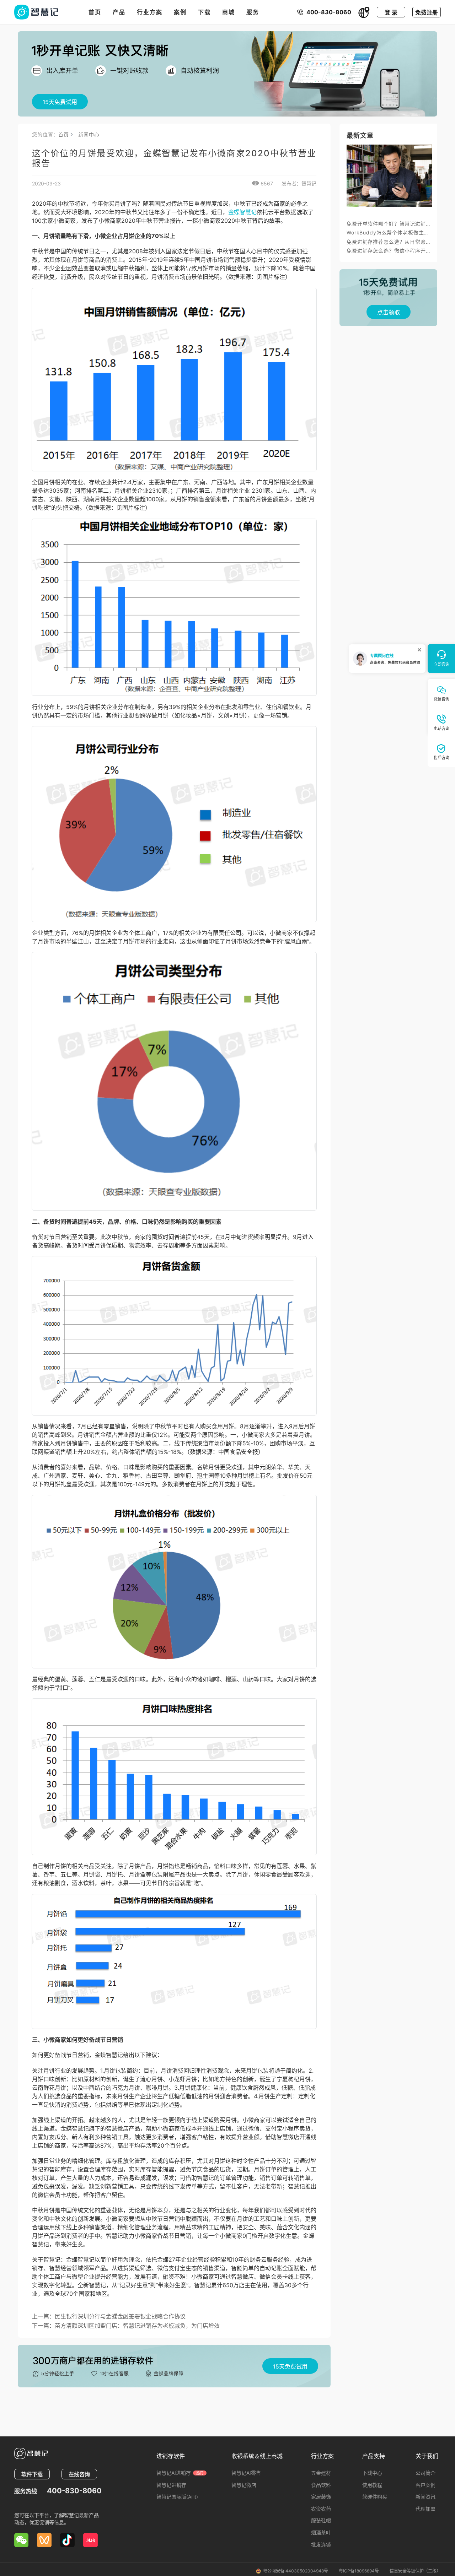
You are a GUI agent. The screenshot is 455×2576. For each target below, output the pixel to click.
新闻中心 (89, 134)
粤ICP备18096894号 (359, 2571)
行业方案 (150, 12)
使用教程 (372, 2485)
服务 (253, 12)
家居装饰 (321, 2497)
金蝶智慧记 (242, 212)
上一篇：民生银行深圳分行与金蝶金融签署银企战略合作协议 (109, 2316)
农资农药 (321, 2509)
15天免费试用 (60, 102)
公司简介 (425, 2473)
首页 (95, 12)
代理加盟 (425, 2509)
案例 (180, 12)
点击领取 (389, 312)
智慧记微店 (244, 2485)
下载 (204, 12)
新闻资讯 (425, 2497)
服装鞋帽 (321, 2520)
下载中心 (372, 2473)
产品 (119, 12)
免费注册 (427, 12)
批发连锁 (321, 2545)
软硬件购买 (375, 2497)
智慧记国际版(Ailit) (177, 2497)
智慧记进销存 (171, 2485)
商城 (229, 12)
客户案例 (425, 2485)
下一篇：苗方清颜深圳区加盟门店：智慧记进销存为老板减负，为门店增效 (126, 2326)
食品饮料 (321, 2485)
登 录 (391, 12)
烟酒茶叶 (321, 2532)
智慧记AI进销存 (180, 2473)
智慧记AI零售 (246, 2473)
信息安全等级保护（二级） (415, 2571)
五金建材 (321, 2473)
